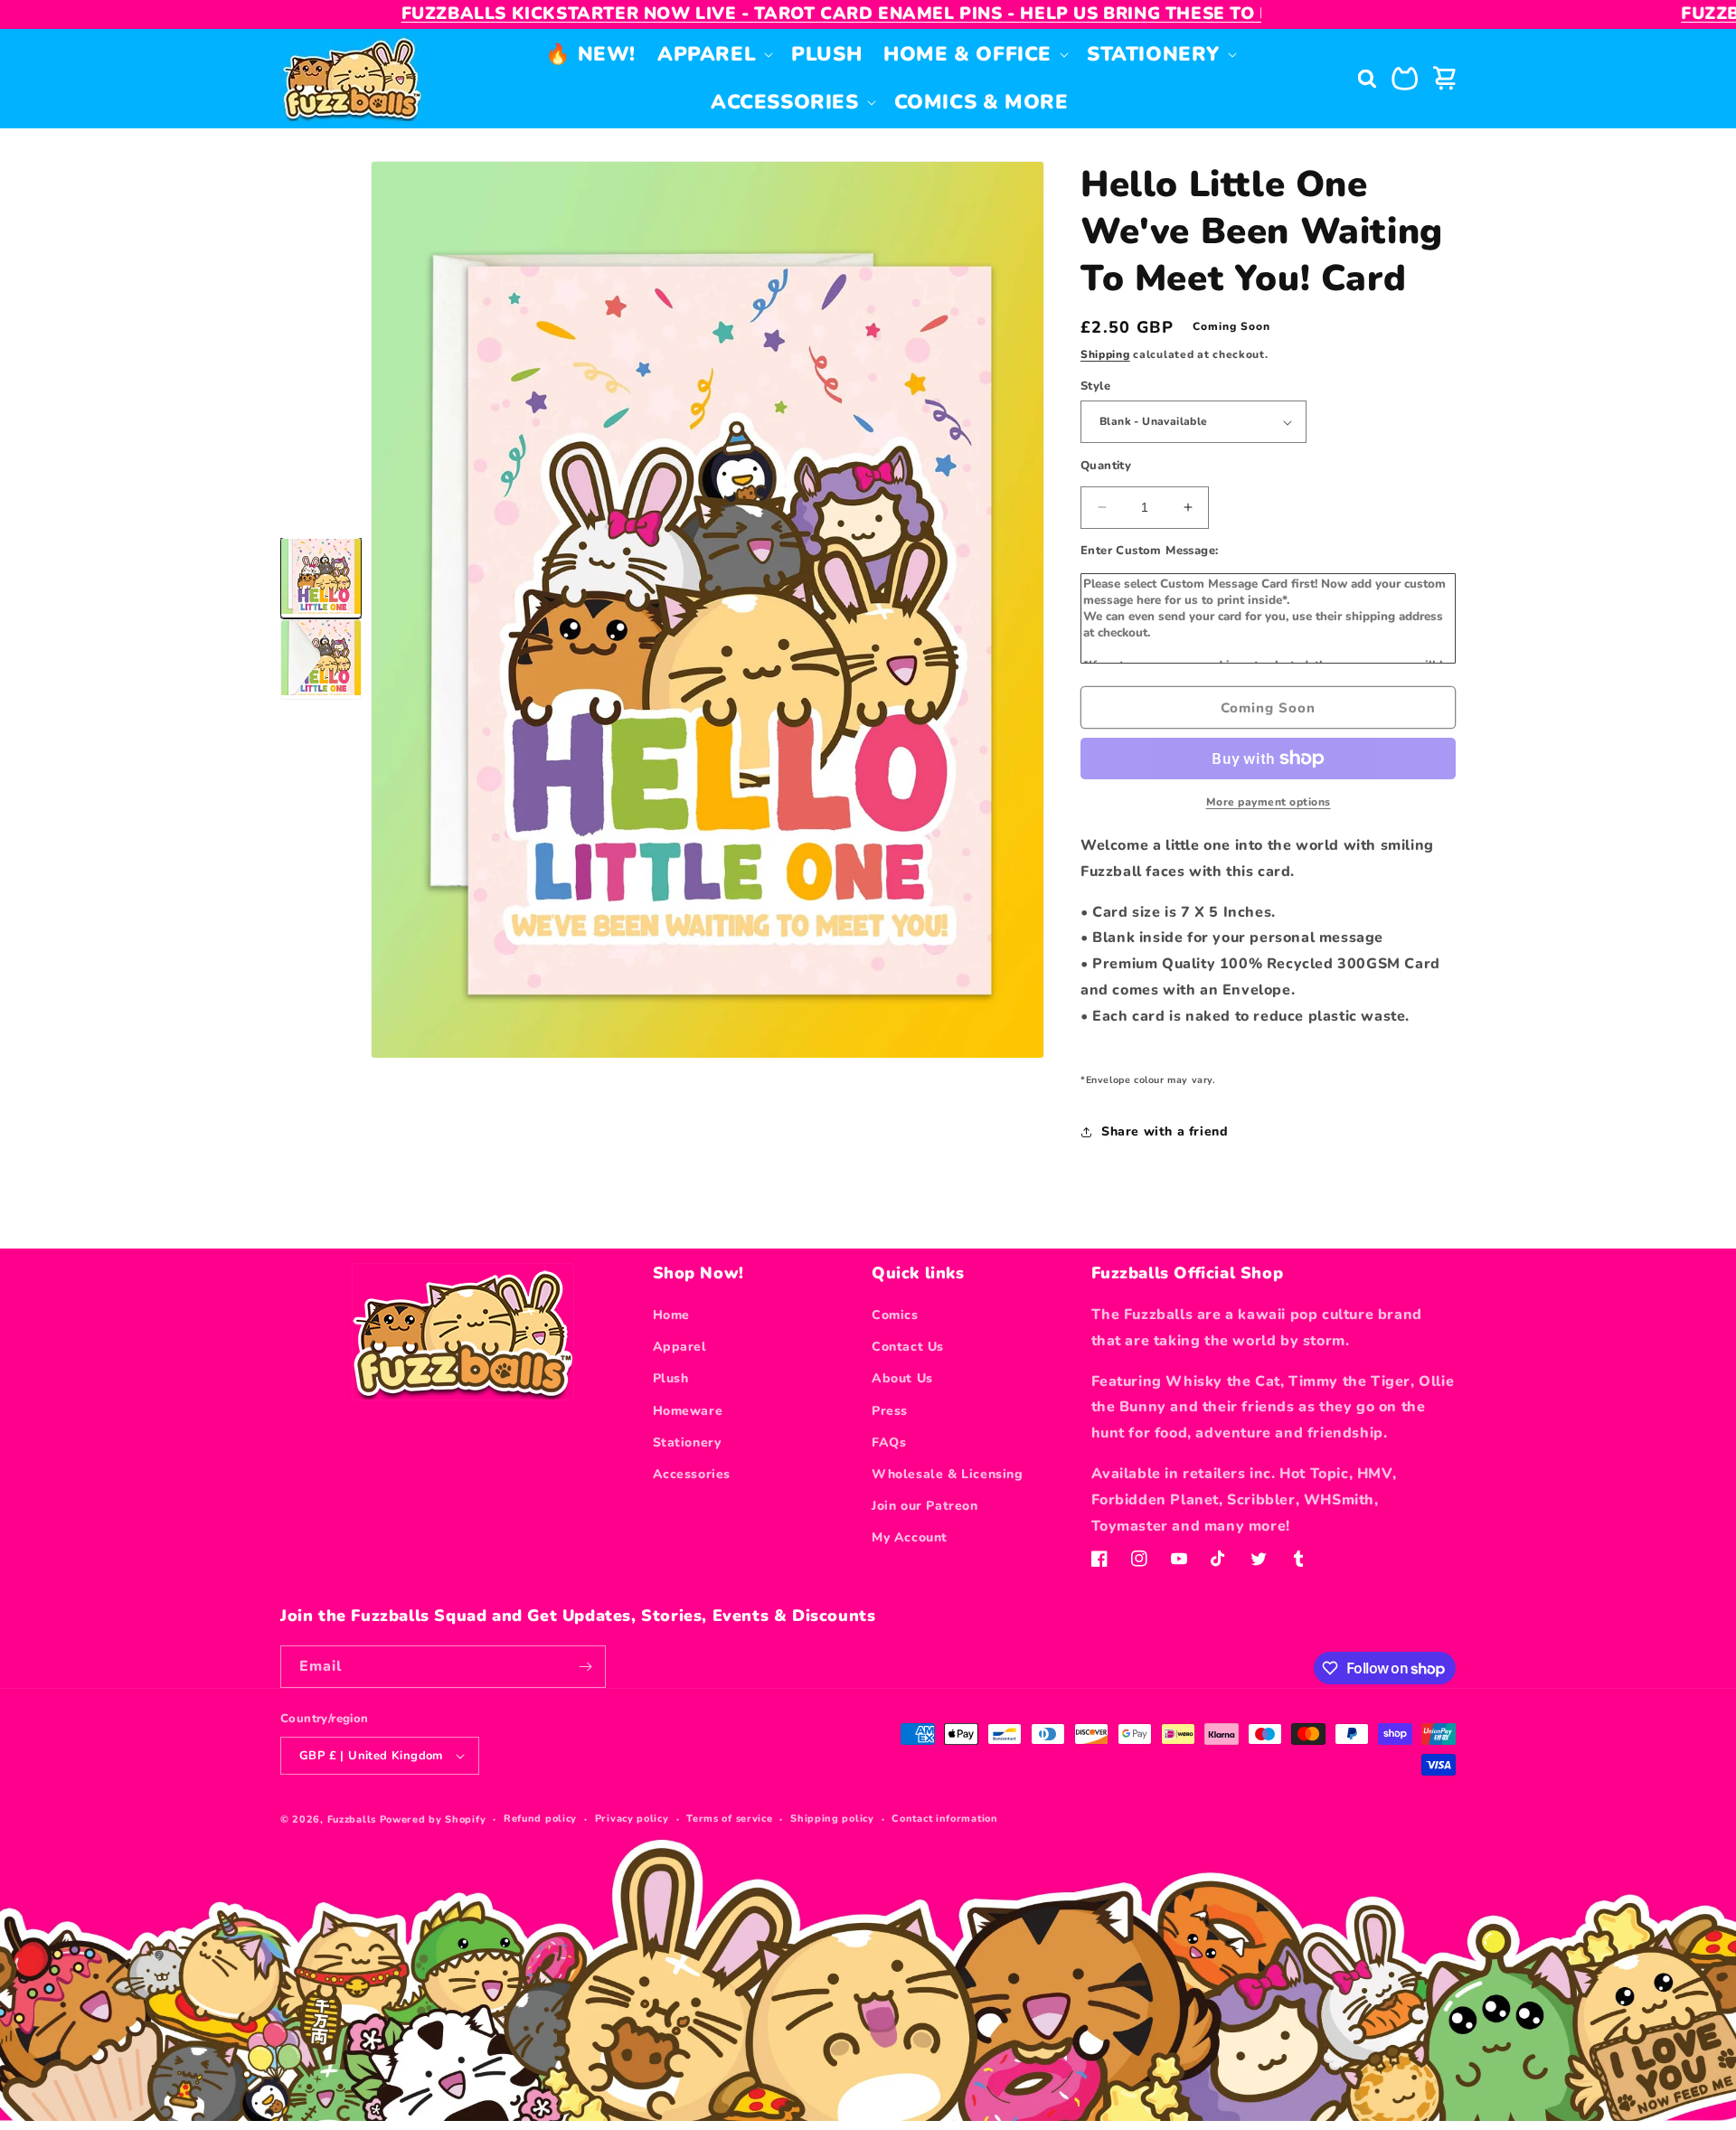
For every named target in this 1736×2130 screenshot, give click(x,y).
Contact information (944, 1819)
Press (890, 1411)
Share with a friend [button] (1165, 1131)
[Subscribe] (585, 1667)
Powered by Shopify (433, 1819)
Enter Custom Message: (1149, 551)
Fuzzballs (352, 1819)
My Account (910, 1537)
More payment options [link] (1269, 802)
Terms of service (729, 1819)
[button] (713, 55)
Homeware (688, 1411)
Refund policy (540, 1819)
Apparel (680, 1347)
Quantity (1106, 466)
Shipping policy (832, 1819)
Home (671, 1315)
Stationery (687, 1442)
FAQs (889, 1442)
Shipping (1105, 354)
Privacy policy (632, 1819)
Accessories (692, 1474)
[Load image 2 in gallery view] (321, 660)
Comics (895, 1315)
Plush (671, 1378)
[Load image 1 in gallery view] (321, 579)
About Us (902, 1378)
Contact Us (908, 1347)
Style (1095, 386)
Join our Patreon (925, 1506)
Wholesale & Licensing (948, 1474)
